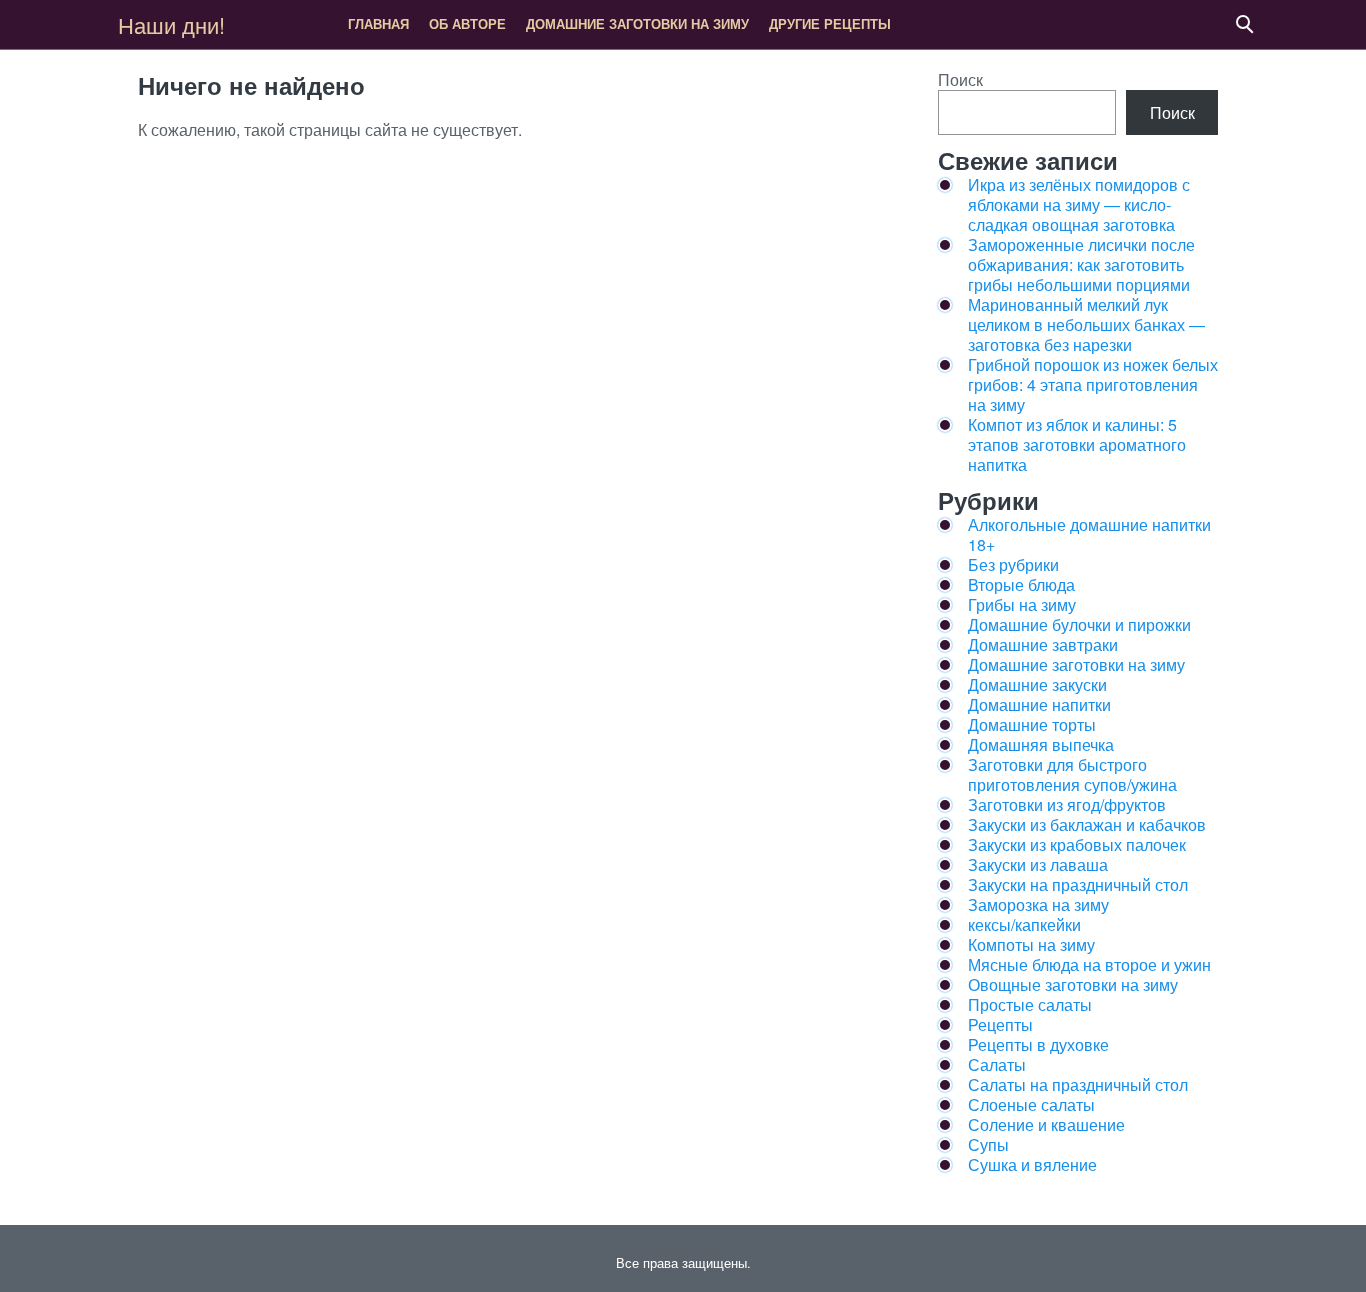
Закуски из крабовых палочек (1077, 844)
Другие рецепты (830, 23)
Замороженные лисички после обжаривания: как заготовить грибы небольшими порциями (1081, 264)
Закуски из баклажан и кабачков (1087, 824)
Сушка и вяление (1032, 1164)
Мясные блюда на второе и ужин (1089, 964)
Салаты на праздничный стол (1078, 1084)
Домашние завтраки (1043, 644)
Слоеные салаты (1031, 1104)
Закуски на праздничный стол (1078, 884)
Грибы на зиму (1022, 604)
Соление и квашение (1046, 1124)
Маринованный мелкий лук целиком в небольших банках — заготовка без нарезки (1086, 324)
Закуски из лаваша (1038, 864)
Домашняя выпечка (1041, 744)
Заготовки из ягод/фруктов (1067, 804)
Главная (378, 23)
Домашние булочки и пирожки (1079, 624)
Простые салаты (1030, 1004)
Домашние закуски (1037, 684)
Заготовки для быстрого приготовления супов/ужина (1072, 774)
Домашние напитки (1039, 704)
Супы (988, 1144)
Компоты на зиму (1031, 944)
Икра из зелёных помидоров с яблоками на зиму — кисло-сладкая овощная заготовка (1079, 204)
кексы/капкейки (1024, 924)
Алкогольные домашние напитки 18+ (1089, 534)
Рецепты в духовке (1038, 1044)
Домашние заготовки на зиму (637, 23)
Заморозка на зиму (1038, 904)
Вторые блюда (1021, 584)
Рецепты (1000, 1024)
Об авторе (467, 23)
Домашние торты (1032, 724)
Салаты (997, 1064)
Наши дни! (171, 24)
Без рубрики (1013, 564)
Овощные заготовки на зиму (1073, 984)
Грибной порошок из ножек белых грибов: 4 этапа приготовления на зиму (1093, 384)
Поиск (960, 79)
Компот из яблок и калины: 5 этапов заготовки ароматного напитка (1077, 444)
